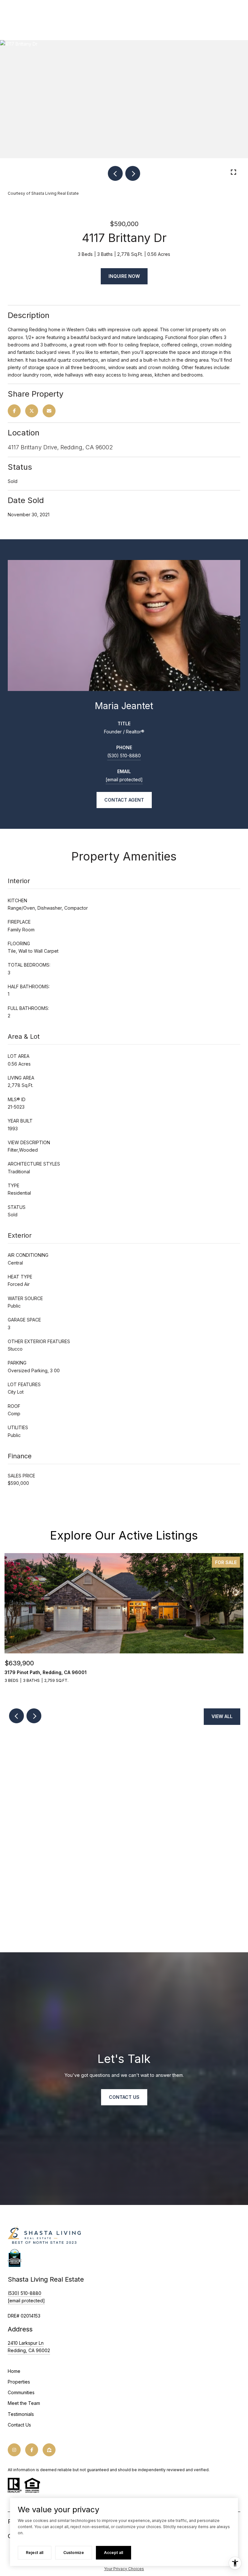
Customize (74, 2553)
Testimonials (21, 2414)
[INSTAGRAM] (14, 2450)
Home (14, 2371)
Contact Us (19, 2425)
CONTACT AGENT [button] (124, 800)
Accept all (114, 2553)
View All (222, 1716)
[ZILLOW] (49, 2450)
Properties (19, 2382)
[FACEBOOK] (32, 2450)
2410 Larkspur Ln (26, 2343)
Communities (21, 2392)
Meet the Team (24, 2403)
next (133, 173)
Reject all (35, 2553)
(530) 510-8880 (124, 756)
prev (115, 173)
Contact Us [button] (124, 2097)
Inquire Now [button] (124, 276)
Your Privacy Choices (124, 2569)
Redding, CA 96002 (29, 2350)
